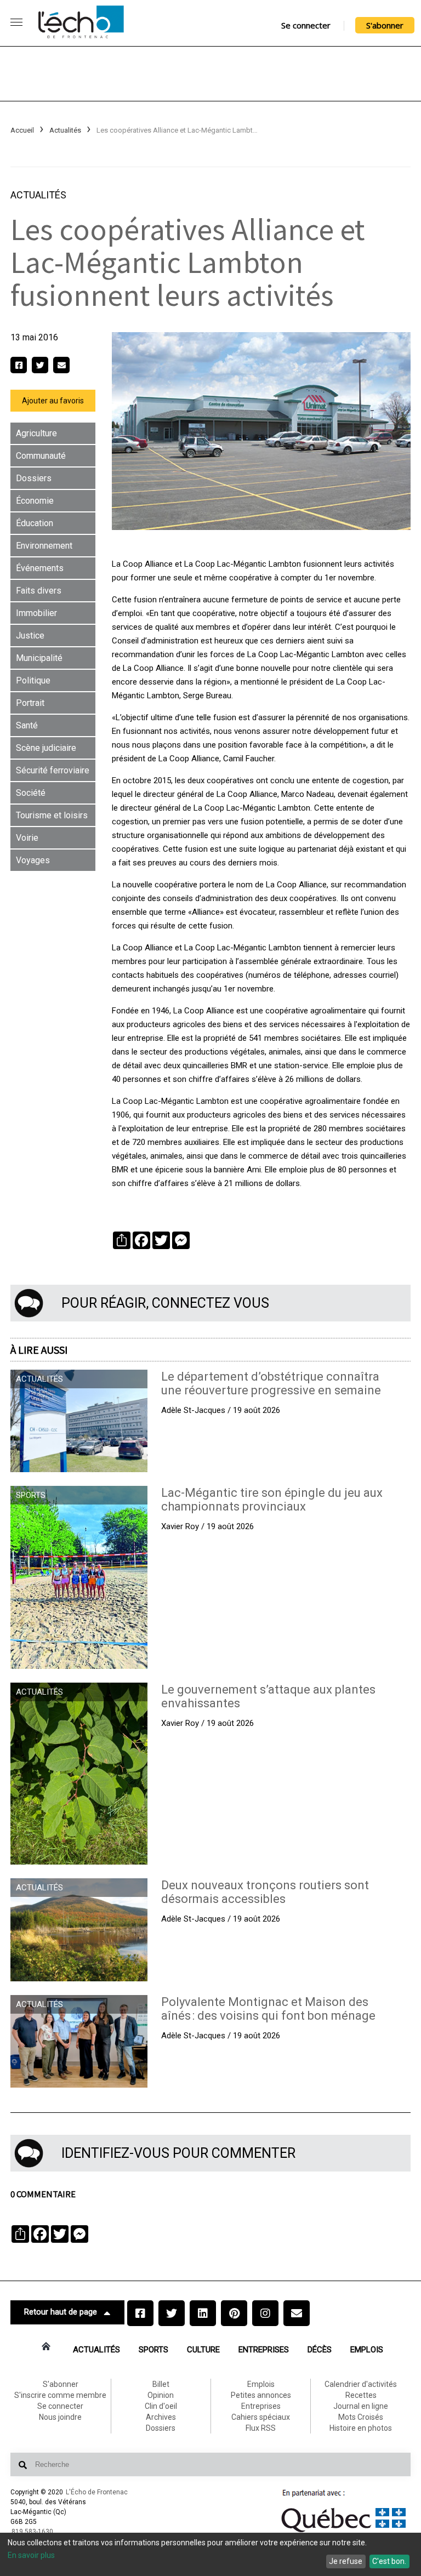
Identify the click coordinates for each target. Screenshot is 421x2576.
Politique (33, 680)
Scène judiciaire (46, 748)
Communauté (41, 456)
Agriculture (36, 433)
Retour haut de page (61, 2312)
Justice (30, 636)
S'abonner (385, 25)
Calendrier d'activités (361, 2384)
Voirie (27, 838)
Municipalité (39, 658)
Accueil (22, 130)
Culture (203, 2350)
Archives (161, 2417)
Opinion (161, 2395)
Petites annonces (261, 2395)
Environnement (44, 546)
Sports (153, 2350)
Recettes (361, 2395)
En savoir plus (31, 2555)
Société (31, 793)
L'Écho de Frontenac (97, 2492)
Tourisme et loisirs (52, 815)
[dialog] (210, 2554)
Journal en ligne (361, 2406)
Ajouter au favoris (53, 401)
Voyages (33, 860)
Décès (320, 2350)
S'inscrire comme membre (60, 2395)
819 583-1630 (32, 2532)
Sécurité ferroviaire (53, 770)
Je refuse (346, 2561)
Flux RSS (261, 2428)
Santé (27, 725)
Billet (161, 2384)
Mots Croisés (361, 2417)
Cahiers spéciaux (261, 2417)
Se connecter (306, 25)
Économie (35, 501)
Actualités (65, 130)
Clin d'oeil (161, 2406)
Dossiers (34, 478)
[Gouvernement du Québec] (344, 2532)
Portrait (30, 703)
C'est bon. (389, 2561)
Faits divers (39, 591)
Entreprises (264, 2350)
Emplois (367, 2350)
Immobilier (36, 613)
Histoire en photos (361, 2428)
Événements (40, 568)
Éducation (35, 523)
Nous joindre (60, 2417)
